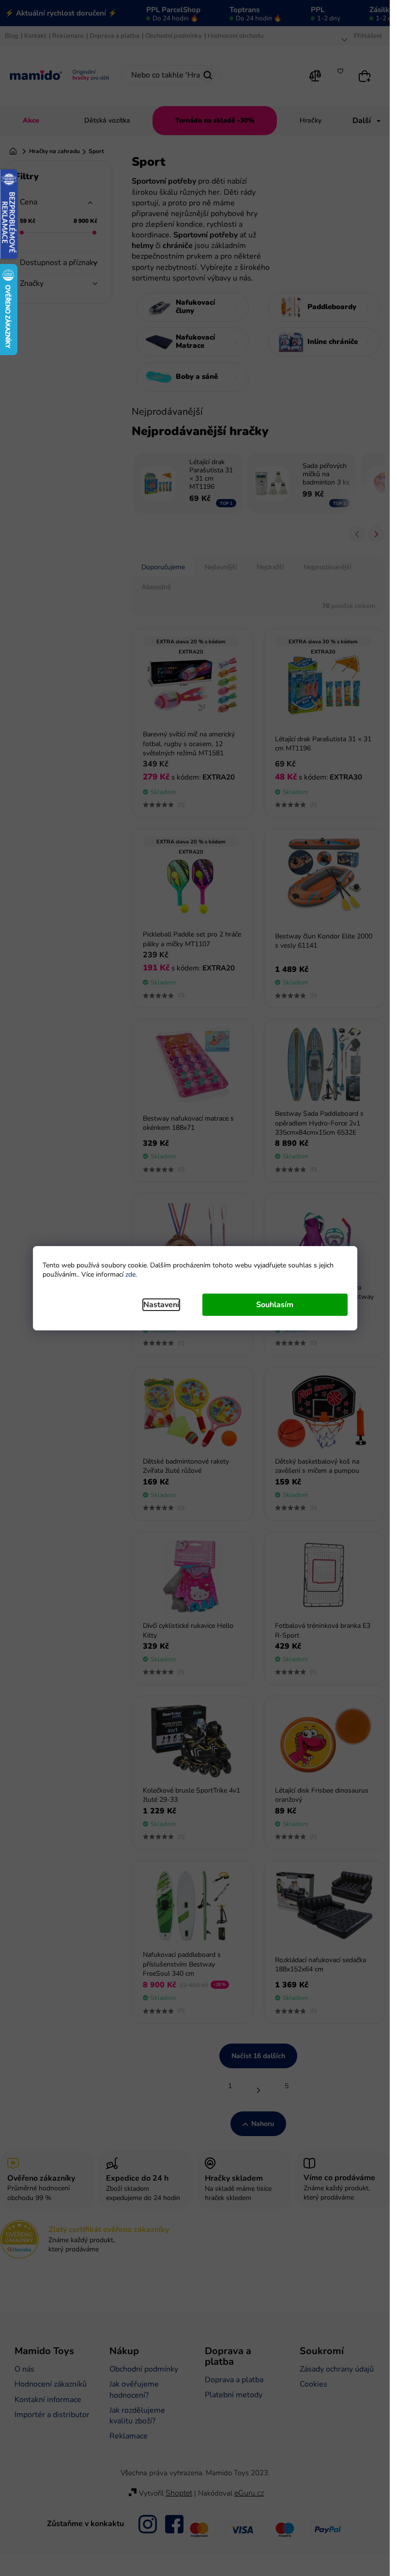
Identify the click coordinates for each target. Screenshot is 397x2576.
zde (130, 1274)
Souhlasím (275, 1305)
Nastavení (161, 1305)
